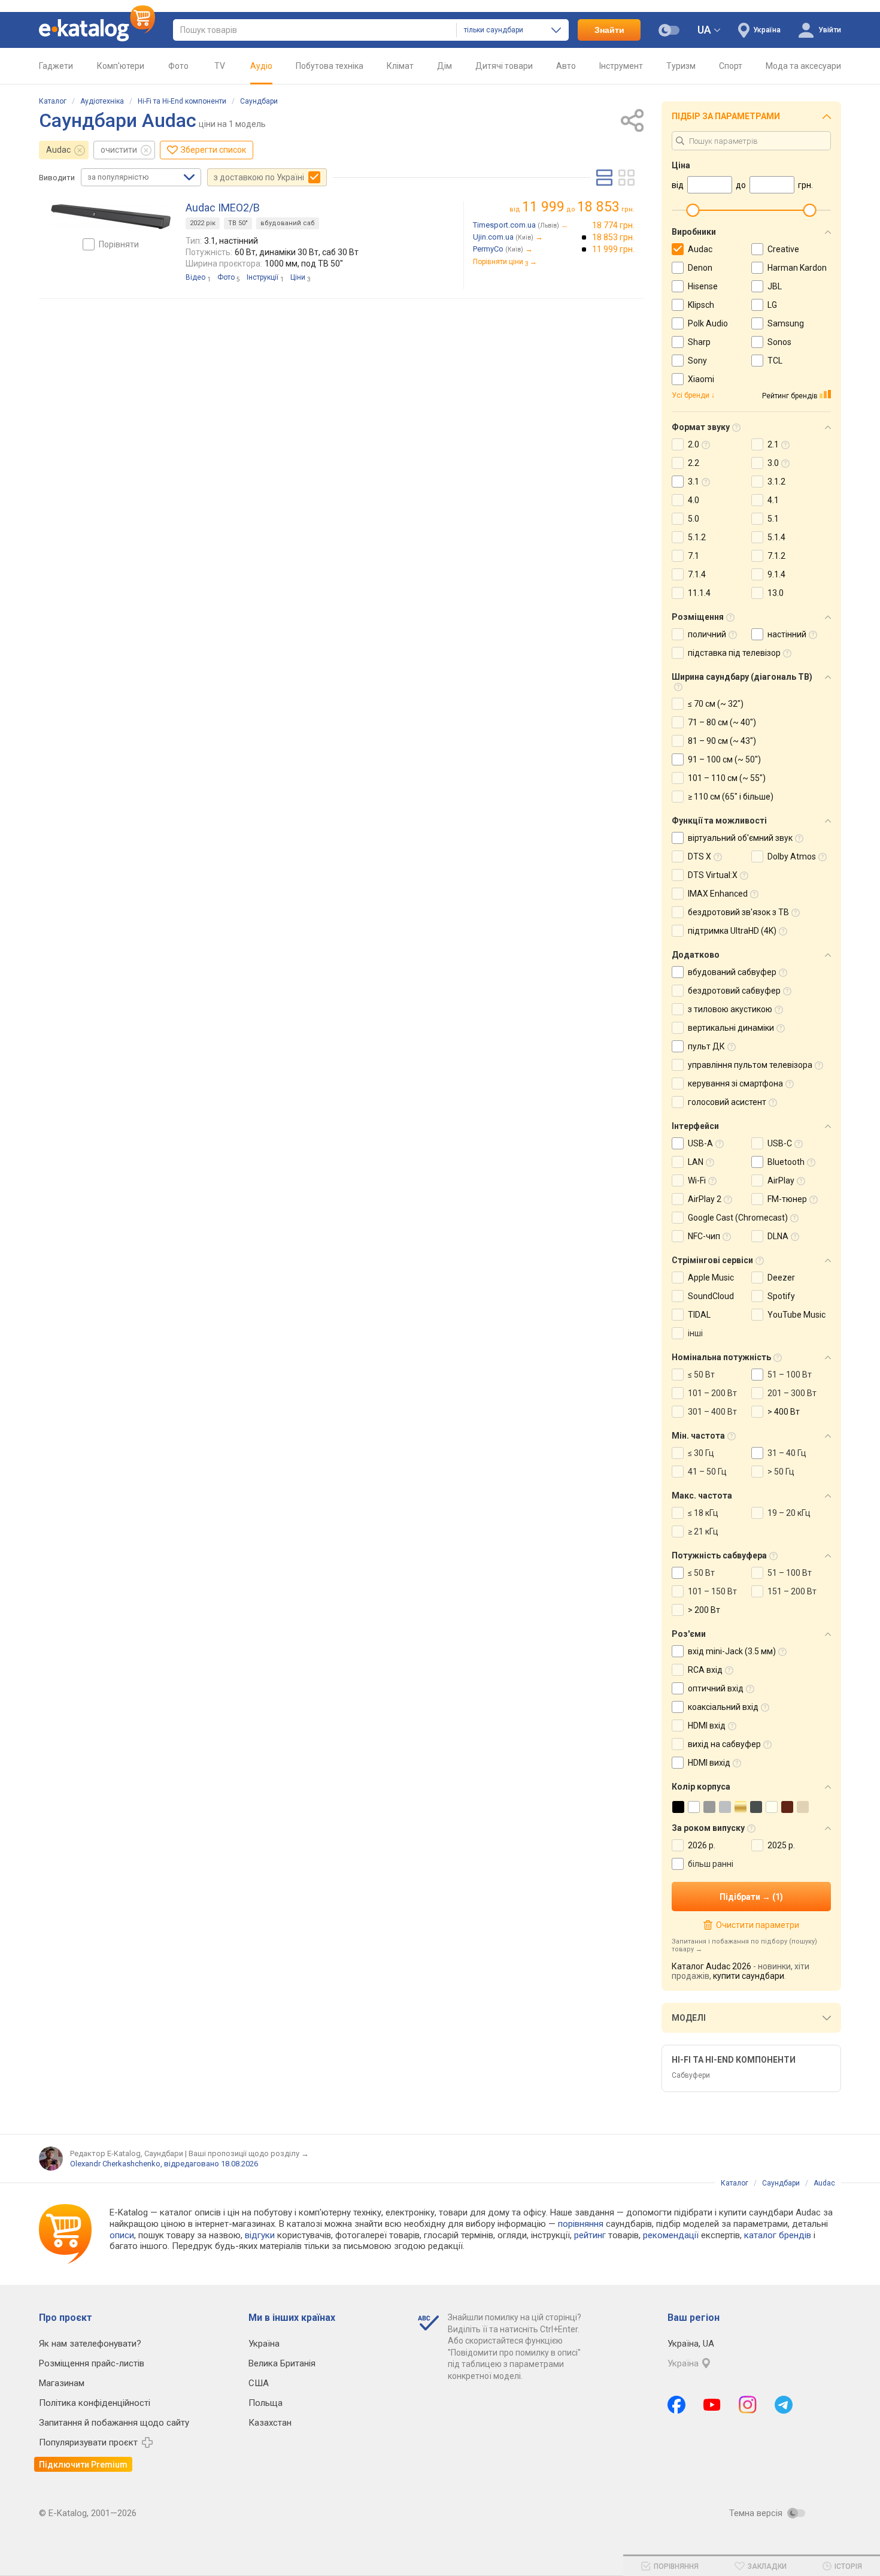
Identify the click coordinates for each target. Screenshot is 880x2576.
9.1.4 (776, 574)
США (259, 2383)
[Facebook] (676, 2405)
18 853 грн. (613, 237)
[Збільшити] (111, 217)
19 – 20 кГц (789, 1513)
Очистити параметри (757, 1925)
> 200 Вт (704, 1610)
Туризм (681, 66)
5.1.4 (776, 537)
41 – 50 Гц (707, 1472)
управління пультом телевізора (750, 1065)
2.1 (773, 444)
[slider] (693, 210)
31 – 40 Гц (787, 1453)
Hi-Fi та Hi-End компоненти (182, 101)
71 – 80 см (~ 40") (722, 722)
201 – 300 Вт (792, 1393)
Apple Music (711, 1278)
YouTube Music (796, 1315)
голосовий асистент (727, 1102)
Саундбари (259, 101)
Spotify (781, 1296)
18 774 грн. (613, 225)
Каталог (53, 101)
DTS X (700, 856)
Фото (178, 66)
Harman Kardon (797, 268)
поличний (707, 634)
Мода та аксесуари (803, 66)
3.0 (773, 463)
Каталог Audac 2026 (711, 1966)
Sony (697, 361)
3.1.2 (776, 482)
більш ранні (711, 1864)
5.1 (773, 519)
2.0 (694, 444)
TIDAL (699, 1315)
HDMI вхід (707, 1726)
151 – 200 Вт (792, 1591)
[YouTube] (712, 2405)
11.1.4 (699, 593)
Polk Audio (708, 323)
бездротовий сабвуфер (734, 991)
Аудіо (261, 66)
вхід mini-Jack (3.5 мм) (732, 1651)
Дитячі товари (504, 66)
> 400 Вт (784, 1412)
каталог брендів (778, 2235)
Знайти (609, 30)
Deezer (781, 1278)
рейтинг (590, 2235)
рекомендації (671, 2235)
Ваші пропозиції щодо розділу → (249, 2153)
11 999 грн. (613, 249)
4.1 (773, 500)
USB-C (780, 1143)
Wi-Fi (697, 1180)
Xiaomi (701, 379)
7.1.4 (697, 574)
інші (695, 1333)
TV (220, 66)
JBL (775, 286)
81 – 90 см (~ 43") (722, 741)
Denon (700, 268)
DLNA (778, 1236)
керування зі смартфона (735, 1083)
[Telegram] (784, 2405)
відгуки (260, 2235)
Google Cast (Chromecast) (738, 1218)
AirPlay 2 (705, 1199)
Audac (58, 150)
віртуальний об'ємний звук (740, 838)
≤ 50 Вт (701, 1375)
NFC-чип (704, 1236)
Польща (265, 2403)
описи (122, 2235)
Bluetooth (786, 1162)
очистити (119, 150)
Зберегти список (213, 150)
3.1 (694, 482)
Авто (566, 66)
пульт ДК (706, 1046)
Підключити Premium (83, 2465)
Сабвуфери (691, 2075)
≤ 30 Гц (701, 1453)
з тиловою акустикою (730, 1009)
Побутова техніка (330, 66)
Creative (783, 249)
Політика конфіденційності (95, 2403)
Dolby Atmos (792, 856)
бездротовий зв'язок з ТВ (738, 912)
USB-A (700, 1143)
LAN (696, 1162)
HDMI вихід (709, 1763)
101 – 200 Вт (712, 1393)
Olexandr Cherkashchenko (115, 2164)
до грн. (578, 207)
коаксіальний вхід (723, 1707)
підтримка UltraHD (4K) (732, 931)
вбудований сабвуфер (732, 972)
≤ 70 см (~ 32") (716, 704)
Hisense (703, 286)
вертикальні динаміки (731, 1028)
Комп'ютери (121, 66)
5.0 (694, 519)
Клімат (400, 66)
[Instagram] (748, 2405)
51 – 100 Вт (790, 1375)
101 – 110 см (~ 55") (727, 778)
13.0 (776, 593)
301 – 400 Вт (712, 1412)
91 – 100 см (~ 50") (724, 759)
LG (772, 305)
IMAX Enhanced (718, 894)
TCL (775, 361)
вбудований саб (288, 223)
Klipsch (701, 305)
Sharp (699, 342)
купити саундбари (749, 1976)
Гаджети (56, 66)
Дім (444, 66)
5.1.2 (697, 537)
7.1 (694, 556)
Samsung (786, 323)
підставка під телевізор (734, 653)
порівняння (581, 2224)
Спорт (731, 66)
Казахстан (270, 2423)
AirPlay (781, 1180)
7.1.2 (776, 556)
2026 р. (702, 1845)
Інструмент (621, 66)
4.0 (694, 500)
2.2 (694, 463)
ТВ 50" (238, 223)
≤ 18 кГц (703, 1513)
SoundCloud (711, 1296)
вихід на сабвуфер (724, 1744)
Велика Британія (282, 2363)
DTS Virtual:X (713, 875)
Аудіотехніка (102, 101)
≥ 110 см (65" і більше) (731, 797)
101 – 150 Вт (712, 1591)
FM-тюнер (787, 1199)
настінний (787, 634)
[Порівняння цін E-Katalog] (97, 30)
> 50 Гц (781, 1472)
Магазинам (62, 2383)
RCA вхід (705, 1670)
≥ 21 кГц (703, 1531)
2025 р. (781, 1845)
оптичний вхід (716, 1688)
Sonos (779, 342)
